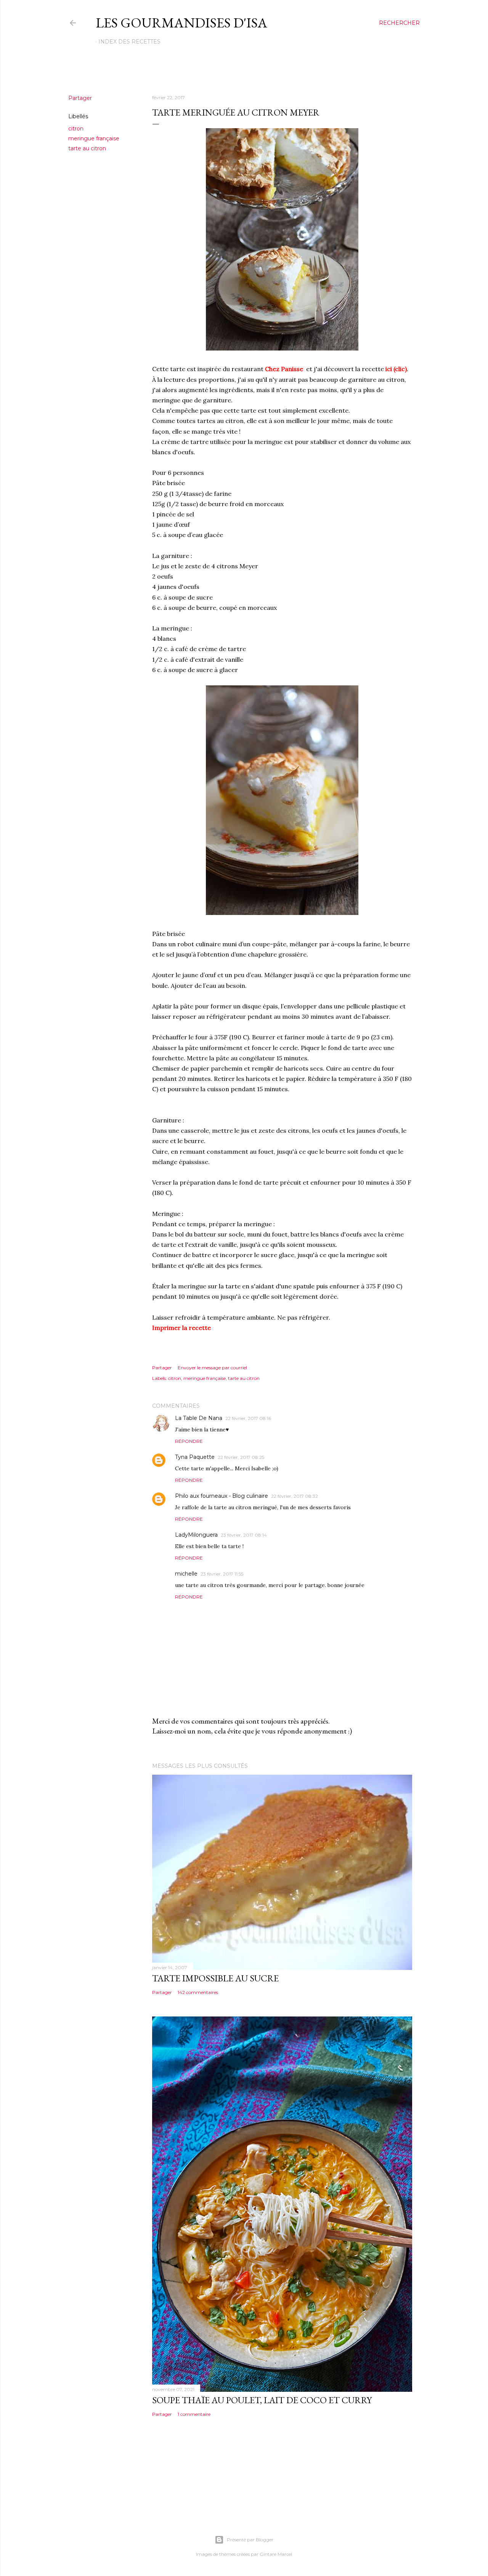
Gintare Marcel (276, 2554)
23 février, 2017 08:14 (244, 1535)
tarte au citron (87, 148)
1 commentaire (194, 2414)
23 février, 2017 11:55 (222, 1574)
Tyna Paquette (195, 1457)
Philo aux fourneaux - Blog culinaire (222, 1496)
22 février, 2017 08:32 (295, 1496)
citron (76, 129)
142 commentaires (198, 1992)
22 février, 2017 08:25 (241, 1457)
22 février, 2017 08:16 (248, 1418)
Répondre (189, 1441)
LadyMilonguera (196, 1535)
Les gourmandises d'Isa (181, 23)
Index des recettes (129, 42)
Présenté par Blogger (250, 2540)
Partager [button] (80, 98)
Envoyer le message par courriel (212, 1368)
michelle (186, 1574)
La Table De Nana (199, 1418)
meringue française (94, 138)
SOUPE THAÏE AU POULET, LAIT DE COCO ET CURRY (262, 2400)
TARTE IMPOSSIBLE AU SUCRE (215, 1978)
